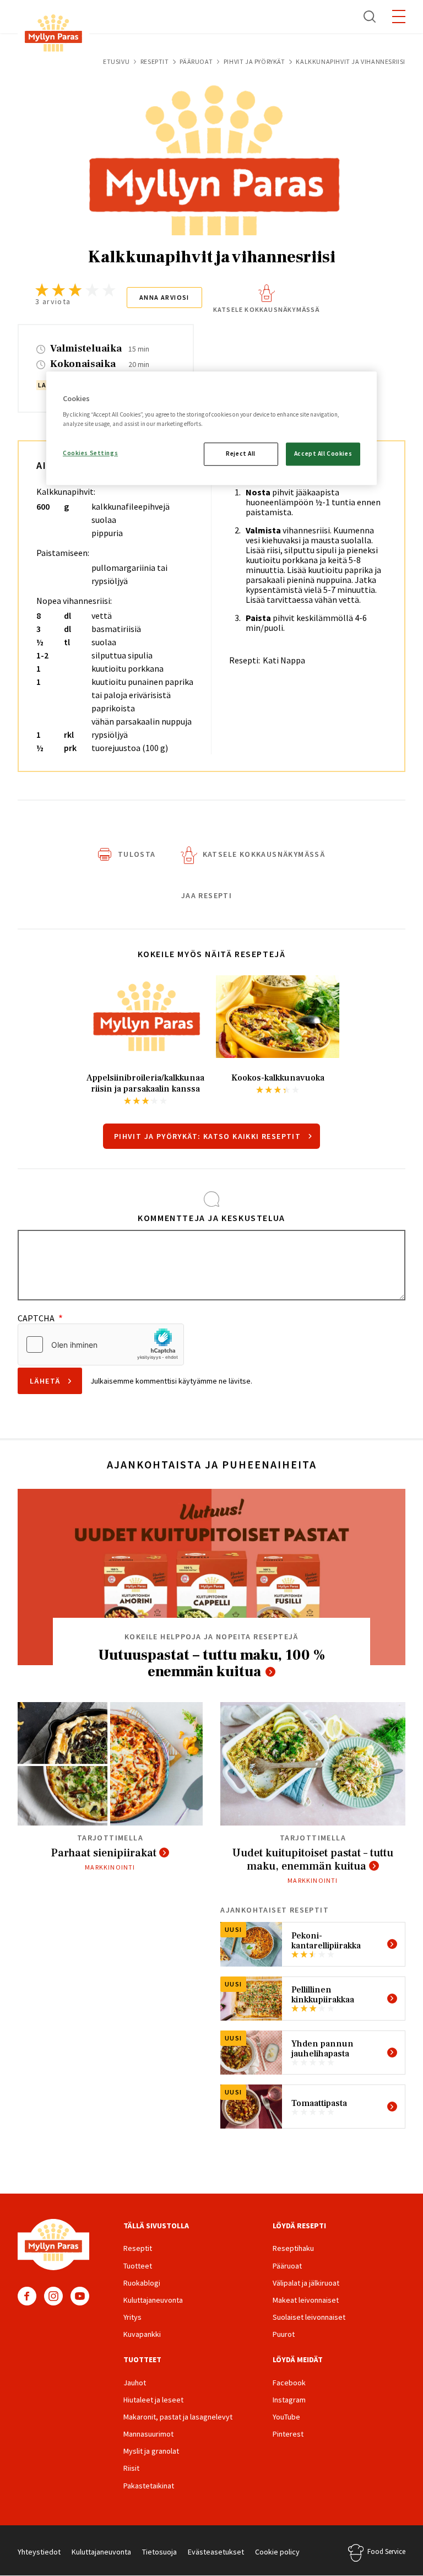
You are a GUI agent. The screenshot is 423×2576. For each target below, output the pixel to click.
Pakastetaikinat (149, 2486)
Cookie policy (277, 2552)
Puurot (284, 2334)
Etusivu (116, 61)
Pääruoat (196, 61)
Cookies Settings (90, 453)
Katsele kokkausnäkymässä (267, 309)
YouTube (80, 2296)
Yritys (132, 2317)
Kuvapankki (142, 2334)
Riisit (131, 2468)
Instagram (53, 2296)
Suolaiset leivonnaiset (309, 2317)
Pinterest (288, 2434)
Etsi (370, 17)
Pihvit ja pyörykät (254, 61)
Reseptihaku (293, 2248)
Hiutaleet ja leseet (153, 2400)
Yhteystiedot (39, 2552)
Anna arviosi (164, 297)
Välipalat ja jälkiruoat (306, 2283)
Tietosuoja (159, 2552)
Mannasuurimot (148, 2434)
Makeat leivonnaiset (306, 2300)
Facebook (27, 2296)
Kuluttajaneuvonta (153, 2300)
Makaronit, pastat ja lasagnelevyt (178, 2417)
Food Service (386, 2551)
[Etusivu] (53, 35)
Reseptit (155, 61)
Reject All (241, 453)
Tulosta (137, 854)
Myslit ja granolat (151, 2451)
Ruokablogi (142, 2283)
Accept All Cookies (323, 453)
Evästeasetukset (216, 2552)
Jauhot (135, 2383)
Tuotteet (138, 2266)
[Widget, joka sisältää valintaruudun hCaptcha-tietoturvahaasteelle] (101, 1344)
